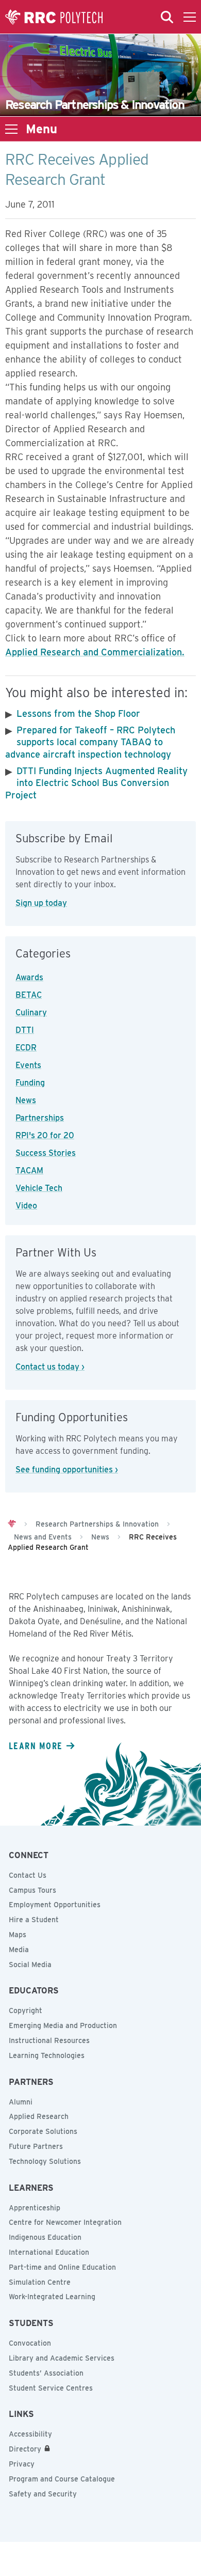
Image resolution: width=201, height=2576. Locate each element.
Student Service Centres (51, 2388)
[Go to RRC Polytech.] (12, 1524)
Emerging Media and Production (63, 2025)
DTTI (25, 1030)
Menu (41, 129)
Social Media (30, 1965)
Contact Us (28, 1875)
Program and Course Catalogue (62, 2479)
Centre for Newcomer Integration (65, 2222)
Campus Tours (32, 1890)
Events (28, 1065)
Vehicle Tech (39, 1188)
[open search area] (167, 17)
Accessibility (30, 2434)
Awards (29, 977)
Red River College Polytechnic (54, 17)
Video (26, 1206)
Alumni (21, 2102)
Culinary (31, 1012)
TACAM (29, 1171)
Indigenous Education (45, 2237)
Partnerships (40, 1118)
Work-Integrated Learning (52, 2297)
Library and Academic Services (62, 2358)
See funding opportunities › (67, 1470)
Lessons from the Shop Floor (78, 713)
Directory (25, 2449)
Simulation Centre (40, 2282)
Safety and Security (43, 2494)
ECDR (26, 1048)
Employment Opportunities (55, 1905)
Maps (18, 1935)
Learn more (36, 1746)
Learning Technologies (47, 2055)
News (26, 1100)
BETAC (29, 995)
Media (19, 1950)
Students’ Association (46, 2373)
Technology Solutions (45, 2161)
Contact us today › (50, 1367)
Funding (30, 1083)
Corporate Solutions (43, 2131)
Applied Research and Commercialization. (95, 652)
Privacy (22, 2464)
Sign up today (41, 903)
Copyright (26, 2010)
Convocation (30, 2343)
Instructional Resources (49, 2040)
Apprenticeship (35, 2208)
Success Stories (46, 1153)
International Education (49, 2252)
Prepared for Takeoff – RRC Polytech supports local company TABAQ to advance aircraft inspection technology (90, 742)
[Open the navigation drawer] (190, 17)
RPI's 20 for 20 (45, 1135)
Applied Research (39, 2116)
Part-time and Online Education (62, 2267)
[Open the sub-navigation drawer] (11, 129)
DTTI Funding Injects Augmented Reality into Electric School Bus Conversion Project (96, 783)
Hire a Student (34, 1920)
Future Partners (36, 2146)
